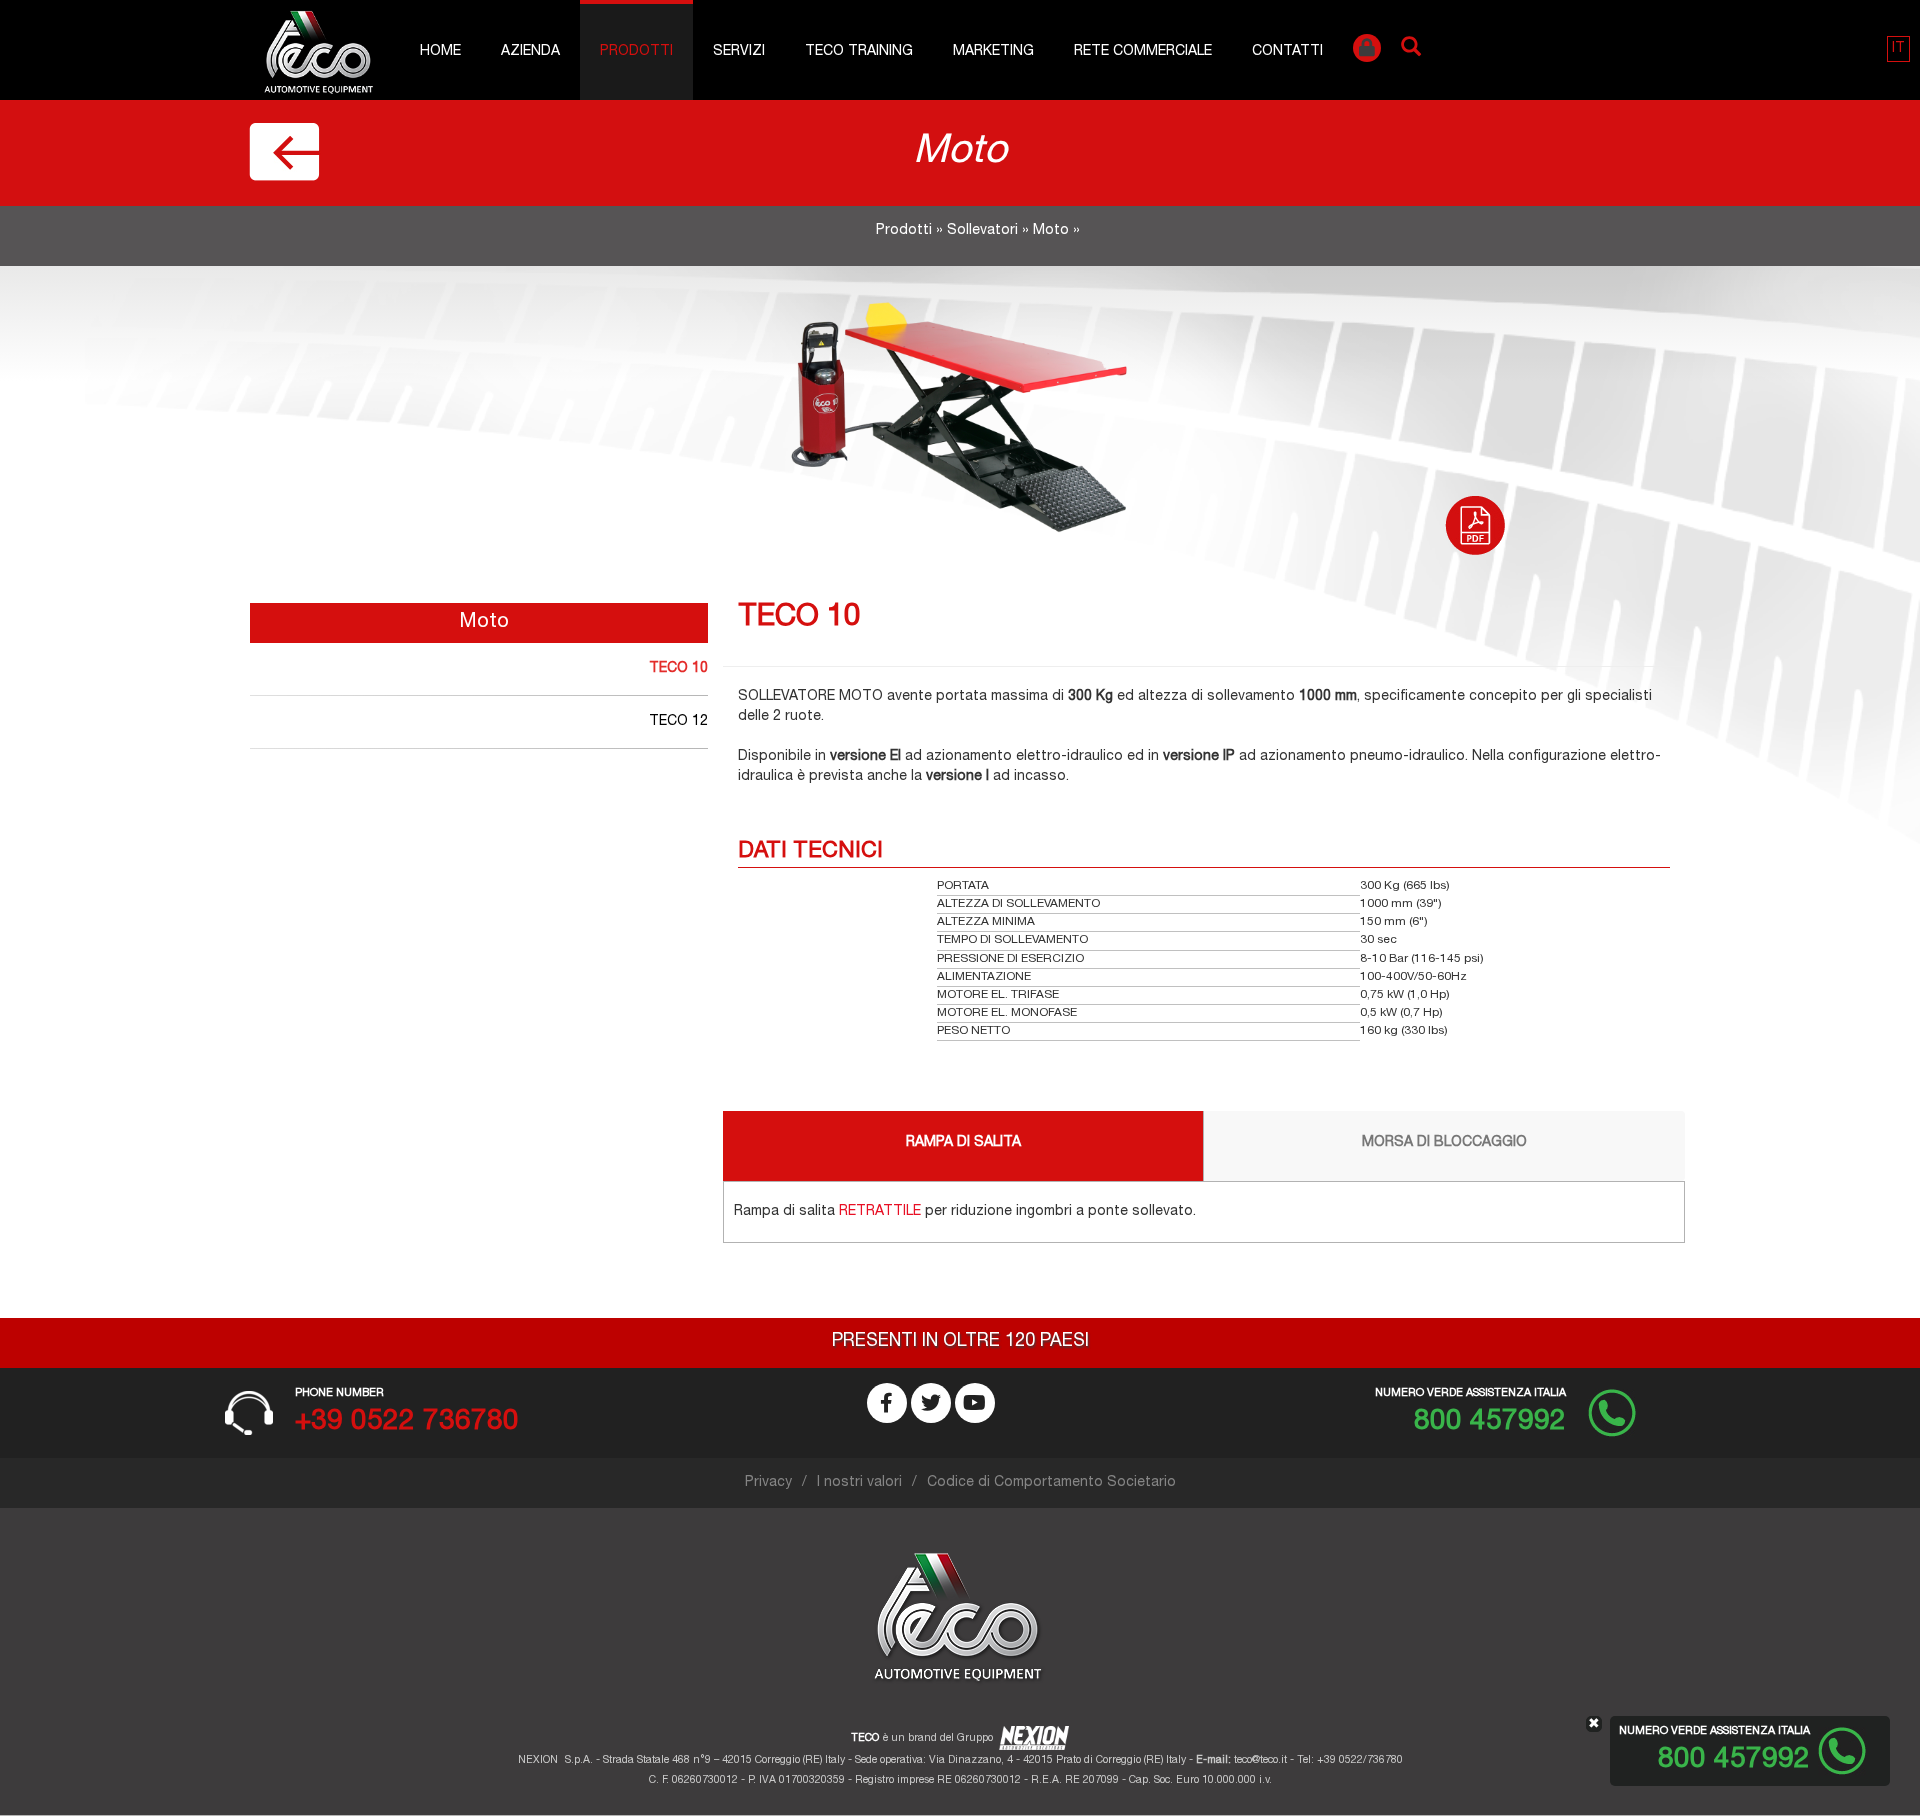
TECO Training (859, 52)
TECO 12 (678, 722)
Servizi (739, 52)
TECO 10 (678, 669)
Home (440, 52)
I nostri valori (859, 1483)
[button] (1898, 49)
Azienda (530, 52)
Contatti (1287, 52)
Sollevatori (982, 231)
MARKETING (993, 52)
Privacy (768, 1483)
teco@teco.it (1260, 1760)
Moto (1051, 231)
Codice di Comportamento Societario (1051, 1483)
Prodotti (636, 52)
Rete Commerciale (1143, 52)
